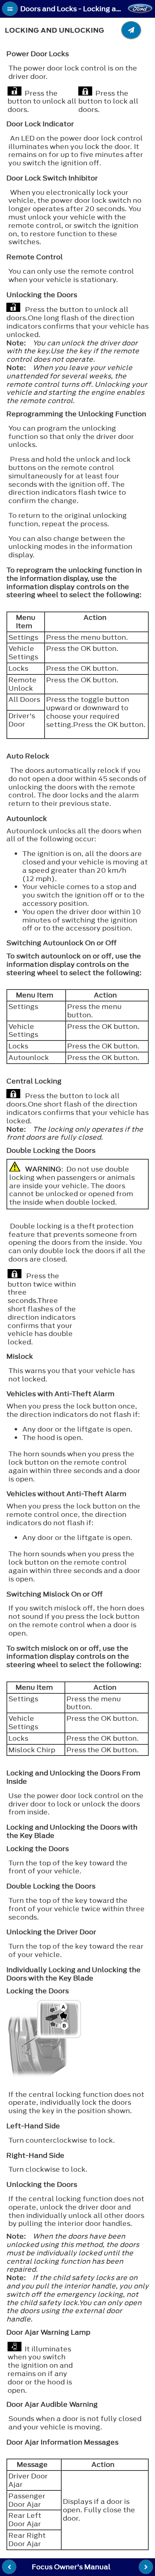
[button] (10, 9)
